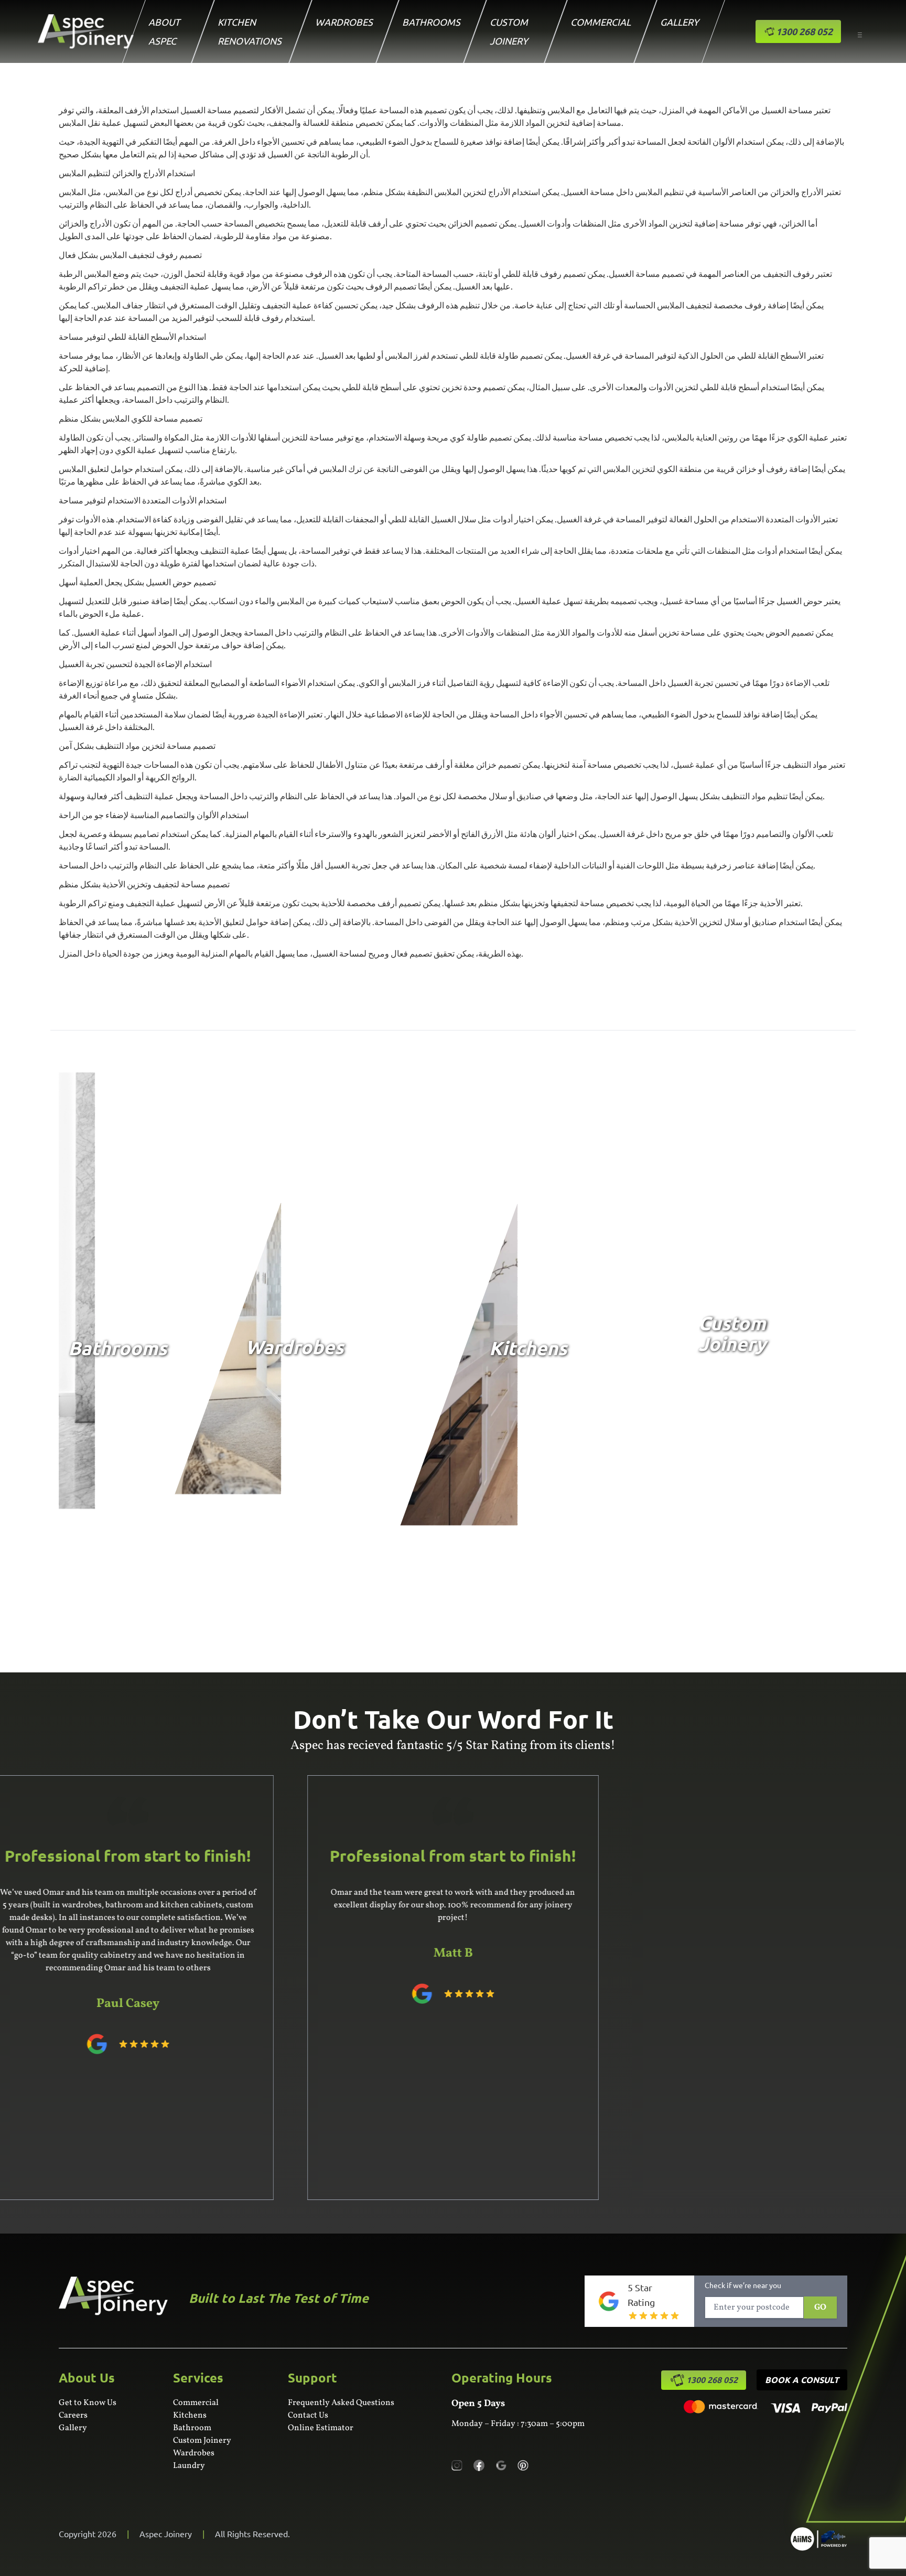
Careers (73, 2416)
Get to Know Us (88, 2403)
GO (820, 2307)
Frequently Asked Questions (341, 2403)
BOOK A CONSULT (802, 2380)
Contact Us (308, 2416)
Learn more (104, 1493)
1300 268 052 (712, 2380)
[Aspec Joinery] (819, 2539)
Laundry (189, 2466)
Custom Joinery (202, 2441)
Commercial (601, 22)
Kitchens (190, 2416)
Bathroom (192, 2428)
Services (198, 2378)
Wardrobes (344, 22)
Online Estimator (321, 2428)
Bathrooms (431, 22)
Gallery (679, 22)
